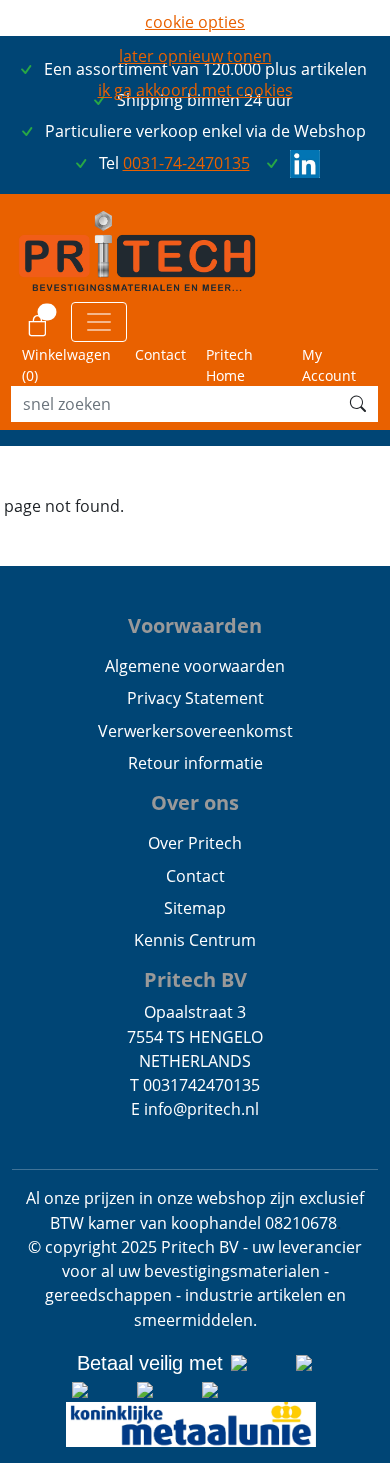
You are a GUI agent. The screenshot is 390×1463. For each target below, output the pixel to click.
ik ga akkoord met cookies (195, 90)
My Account (329, 365)
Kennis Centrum (195, 940)
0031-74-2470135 (186, 163)
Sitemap (195, 908)
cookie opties (195, 22)
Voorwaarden (195, 625)
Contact (160, 354)
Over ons (195, 802)
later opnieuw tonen (195, 56)
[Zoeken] (358, 404)
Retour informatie (195, 763)
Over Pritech (195, 843)
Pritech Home (229, 365)
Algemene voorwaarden (195, 666)
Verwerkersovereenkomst (195, 731)
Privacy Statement (195, 698)
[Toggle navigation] (99, 322)
